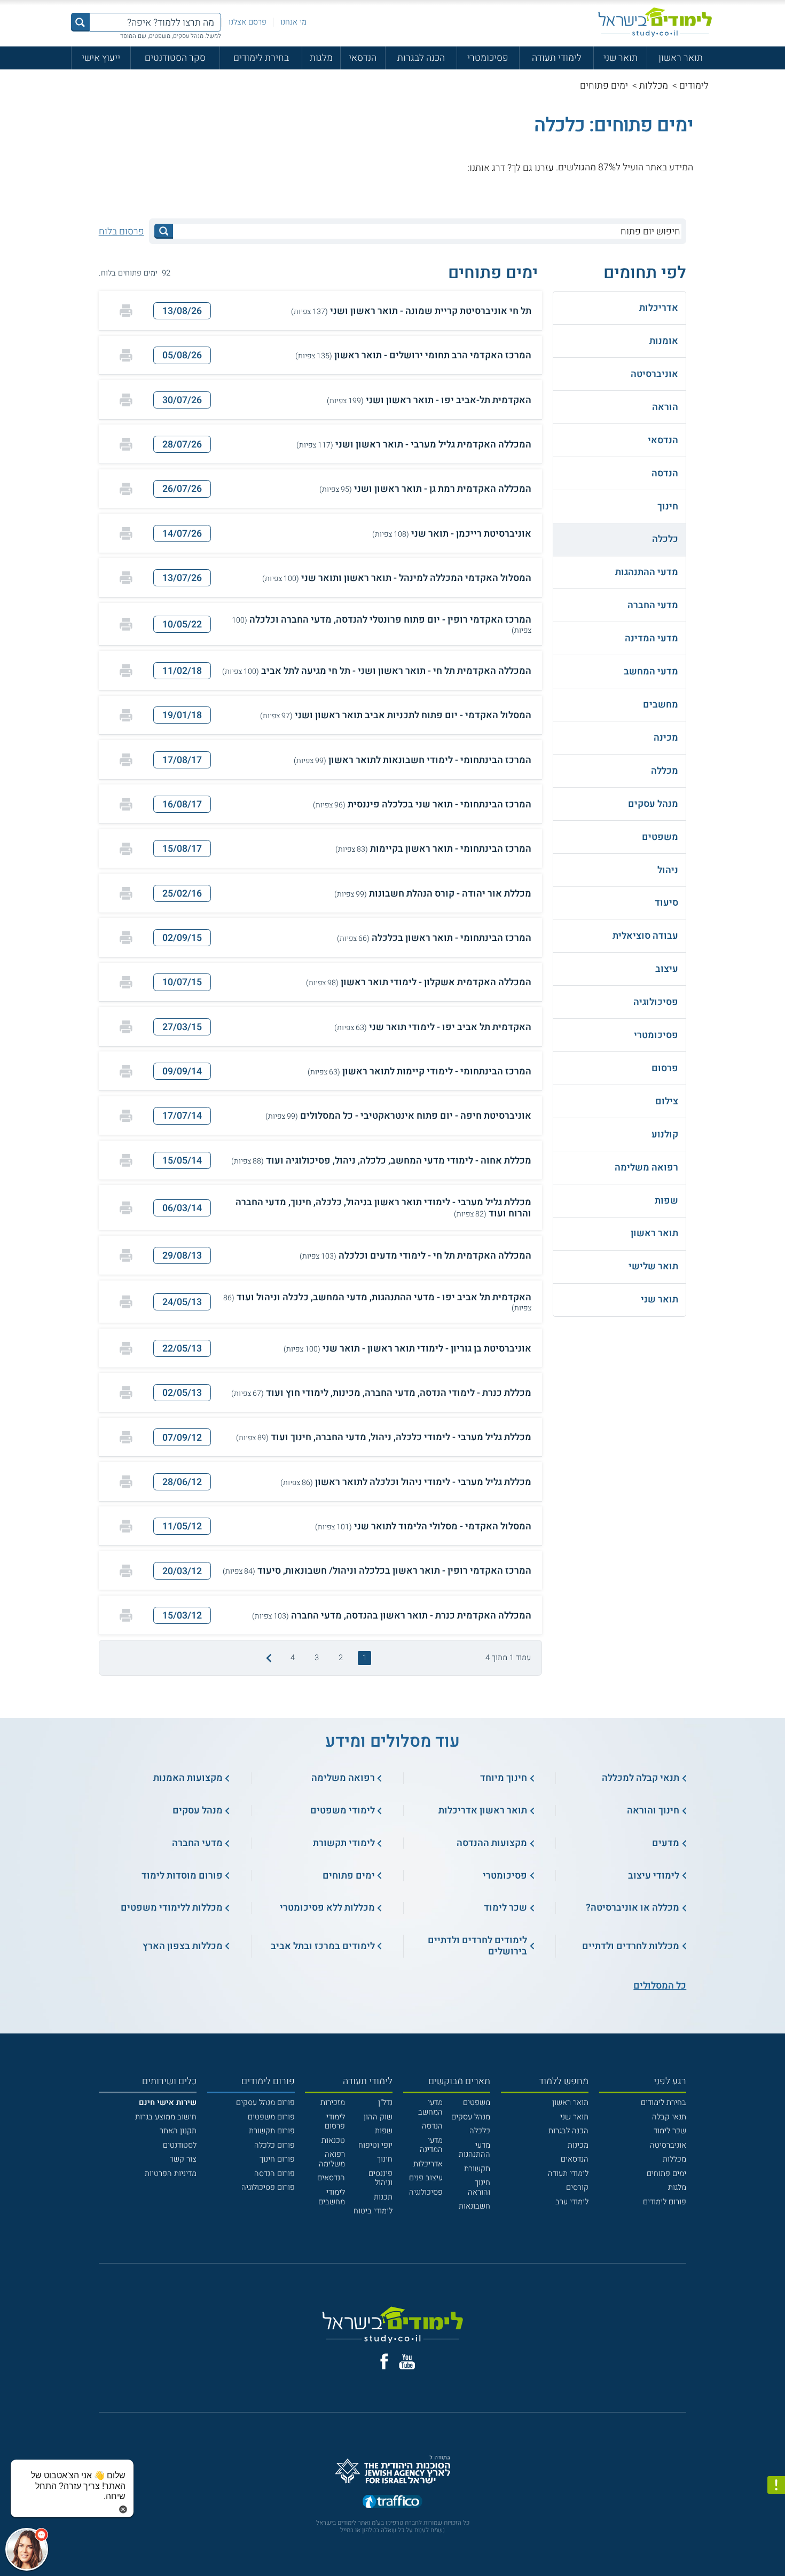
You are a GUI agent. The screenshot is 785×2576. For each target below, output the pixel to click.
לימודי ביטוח (373, 2211)
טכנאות (333, 2141)
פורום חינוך (277, 2159)
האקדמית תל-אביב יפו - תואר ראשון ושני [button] (429, 400)
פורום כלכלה (274, 2145)
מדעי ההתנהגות (474, 2150)
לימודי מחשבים (332, 2197)
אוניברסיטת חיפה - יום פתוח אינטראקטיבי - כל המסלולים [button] (398, 1116)
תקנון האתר (178, 2131)
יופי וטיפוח (375, 2145)
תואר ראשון (681, 58)
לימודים (694, 85)
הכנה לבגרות (421, 58)
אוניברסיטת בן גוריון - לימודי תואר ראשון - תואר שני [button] (407, 1349)
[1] (460, 167)
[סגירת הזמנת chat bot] (123, 2509)
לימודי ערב (572, 2202)
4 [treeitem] (293, 1658)
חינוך (385, 2159)
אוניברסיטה (668, 2145)
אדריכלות (428, 2164)
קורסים (577, 2188)
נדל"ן (385, 2103)
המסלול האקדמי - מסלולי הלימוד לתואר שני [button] (423, 1526)
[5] (414, 167)
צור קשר (183, 2159)
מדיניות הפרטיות (171, 2174)
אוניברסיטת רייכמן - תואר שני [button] (452, 534)
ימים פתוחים (666, 2174)
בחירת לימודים (261, 58)
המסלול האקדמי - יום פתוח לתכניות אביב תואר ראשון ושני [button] (396, 715)
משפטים (477, 2103)
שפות (384, 2131)
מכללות (654, 85)
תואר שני (621, 58)
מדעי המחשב (430, 2107)
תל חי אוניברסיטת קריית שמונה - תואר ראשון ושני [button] (411, 311)
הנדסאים (575, 2159)
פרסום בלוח (121, 231)
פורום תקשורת (272, 2131)
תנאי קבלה (669, 2117)
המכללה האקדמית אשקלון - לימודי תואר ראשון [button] (419, 982)
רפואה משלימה (332, 2159)
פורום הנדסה (274, 2174)
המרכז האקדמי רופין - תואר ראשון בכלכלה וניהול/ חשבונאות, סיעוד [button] (377, 1571)
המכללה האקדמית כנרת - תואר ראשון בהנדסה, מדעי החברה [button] (392, 1616)
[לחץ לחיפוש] (163, 231)
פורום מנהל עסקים (265, 2103)
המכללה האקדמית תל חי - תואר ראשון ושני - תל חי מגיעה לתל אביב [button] (377, 671)
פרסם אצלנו (248, 22)
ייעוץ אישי (101, 58)
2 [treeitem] (341, 1658)
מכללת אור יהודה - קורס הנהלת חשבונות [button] (433, 894)
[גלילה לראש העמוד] (776, 2545)
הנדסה (432, 2126)
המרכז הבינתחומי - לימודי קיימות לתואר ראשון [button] (419, 1071)
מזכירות (333, 2103)
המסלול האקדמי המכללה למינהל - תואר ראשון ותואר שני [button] (397, 578)
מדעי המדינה (431, 2145)
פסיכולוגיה (426, 2192)
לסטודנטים (180, 2145)
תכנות (383, 2197)
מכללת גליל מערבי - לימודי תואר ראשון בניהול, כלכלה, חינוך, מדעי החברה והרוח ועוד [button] (383, 1208)
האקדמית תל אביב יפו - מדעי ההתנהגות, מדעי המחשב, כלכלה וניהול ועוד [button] (377, 1302)
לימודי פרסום (335, 2122)
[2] (449, 167)
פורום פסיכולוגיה (268, 2188)
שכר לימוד (670, 2131)
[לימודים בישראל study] (655, 22)
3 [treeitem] (317, 1658)
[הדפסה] (126, 311)
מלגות (321, 58)
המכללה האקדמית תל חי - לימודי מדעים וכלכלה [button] (415, 1256)
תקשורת (477, 2169)
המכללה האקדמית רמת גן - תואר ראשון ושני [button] (425, 489)
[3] (437, 167)
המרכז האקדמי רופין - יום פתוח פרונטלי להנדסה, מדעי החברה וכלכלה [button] (382, 624)
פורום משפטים (271, 2117)
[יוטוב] (407, 2362)
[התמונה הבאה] (268, 1658)
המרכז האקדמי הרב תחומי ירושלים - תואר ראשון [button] (413, 355)
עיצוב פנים (426, 2178)
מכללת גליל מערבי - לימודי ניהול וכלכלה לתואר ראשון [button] (406, 1482)
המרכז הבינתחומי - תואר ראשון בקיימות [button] (433, 849)
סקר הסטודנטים (175, 58)
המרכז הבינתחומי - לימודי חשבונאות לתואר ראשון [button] (413, 760)
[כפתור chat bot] (27, 2549)
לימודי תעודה (557, 58)
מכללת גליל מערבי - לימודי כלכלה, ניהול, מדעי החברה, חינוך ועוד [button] (384, 1437)
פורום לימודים (665, 2202)
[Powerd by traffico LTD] (392, 2502)
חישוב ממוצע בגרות (166, 2117)
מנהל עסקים (471, 2117)
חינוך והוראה (479, 2188)
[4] (426, 167)
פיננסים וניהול (380, 2178)
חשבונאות (474, 2206)
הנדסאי (363, 58)
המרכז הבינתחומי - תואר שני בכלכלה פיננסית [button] (422, 804)
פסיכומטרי (488, 58)
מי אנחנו (293, 22)
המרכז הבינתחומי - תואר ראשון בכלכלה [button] (434, 938)
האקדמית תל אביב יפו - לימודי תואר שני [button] (433, 1027)
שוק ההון (378, 2117)
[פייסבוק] (384, 2362)
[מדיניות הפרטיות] (776, 2485)
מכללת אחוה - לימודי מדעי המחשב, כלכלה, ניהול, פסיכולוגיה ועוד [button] (381, 1161)
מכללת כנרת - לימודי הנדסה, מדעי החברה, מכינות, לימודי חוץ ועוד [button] (381, 1393)
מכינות (578, 2145)
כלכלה (480, 2131)
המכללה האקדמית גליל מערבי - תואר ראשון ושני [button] (414, 445)
